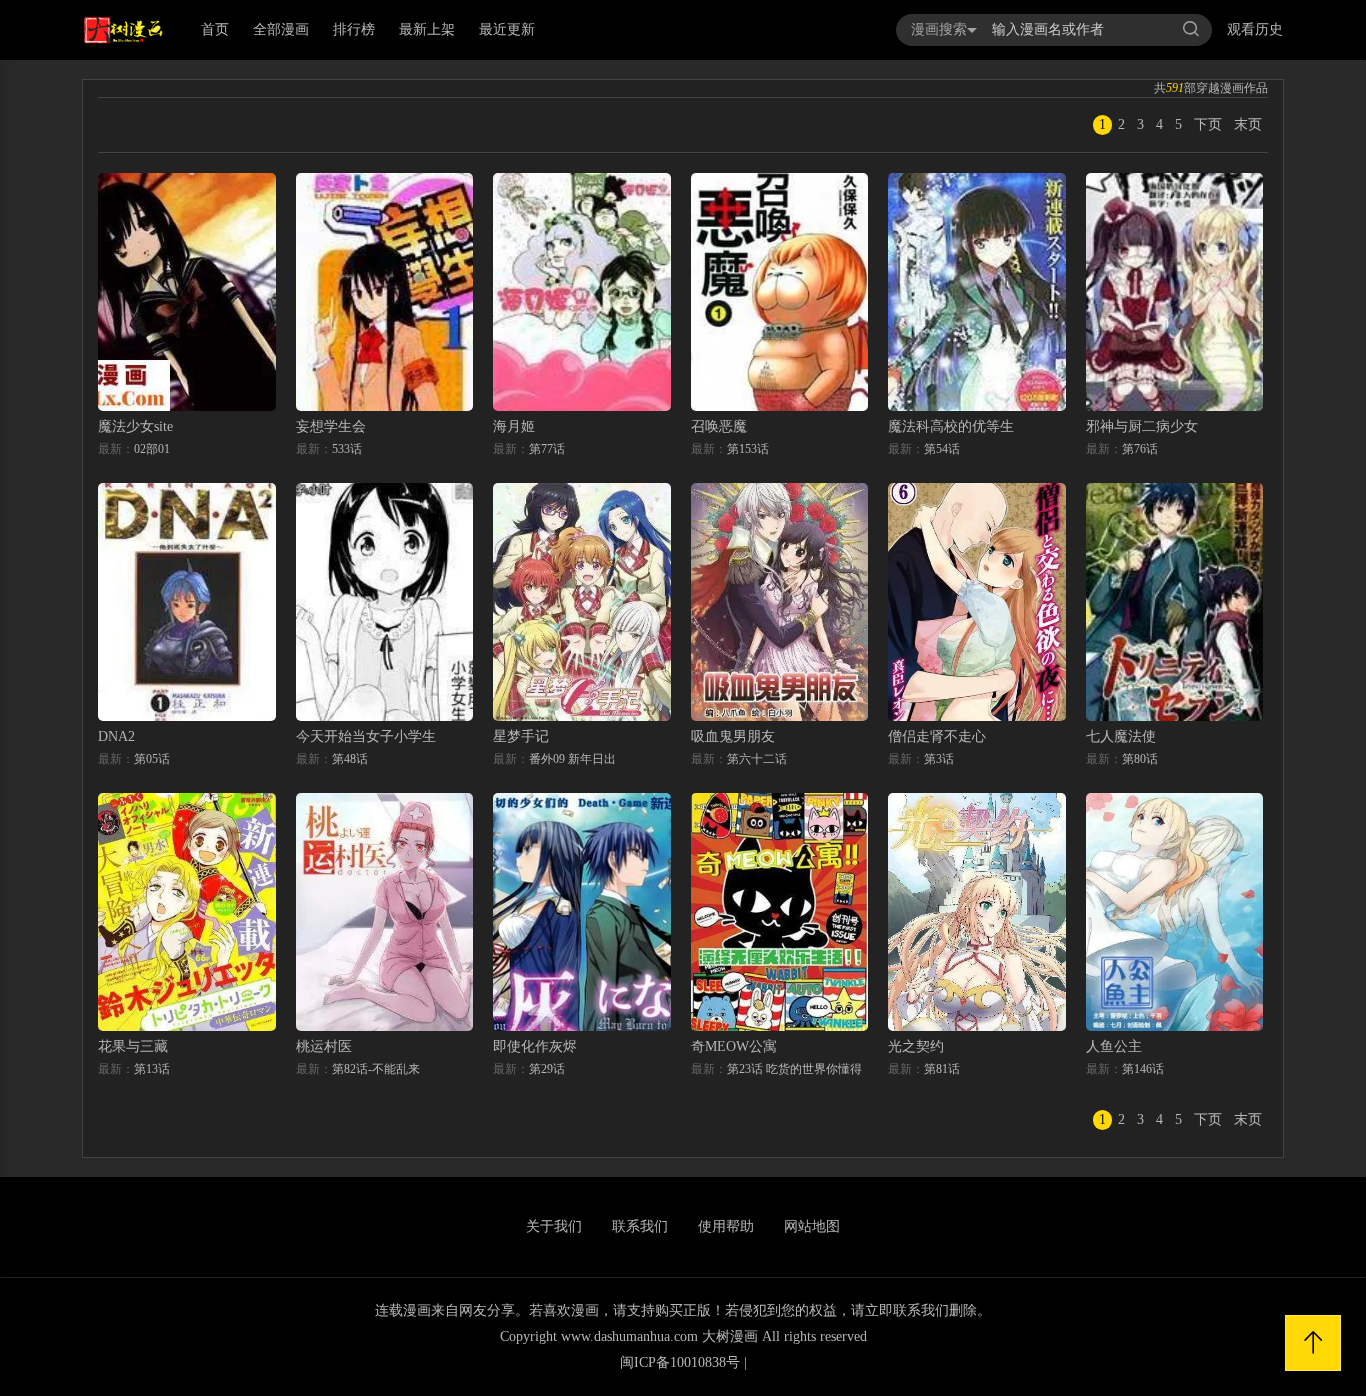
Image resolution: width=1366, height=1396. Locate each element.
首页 (215, 29)
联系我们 (640, 1226)
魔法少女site (135, 426)
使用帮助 (726, 1226)
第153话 (748, 449)
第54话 (942, 449)
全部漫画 (281, 29)
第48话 (350, 759)
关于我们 (554, 1226)
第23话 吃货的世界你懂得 (794, 1069)
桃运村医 (324, 1046)
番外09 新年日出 (572, 759)
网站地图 (812, 1226)
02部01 (152, 449)
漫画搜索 (939, 29)
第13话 (152, 1069)
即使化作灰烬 (535, 1046)
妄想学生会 (331, 426)
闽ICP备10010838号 (680, 1362)
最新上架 (427, 29)
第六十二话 (757, 759)
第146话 (1143, 1069)
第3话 (939, 759)
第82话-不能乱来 (376, 1069)
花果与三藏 (133, 1046)
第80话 (1140, 759)
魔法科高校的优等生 (951, 426)
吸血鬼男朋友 (733, 736)
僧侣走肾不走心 (937, 736)
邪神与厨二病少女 (1142, 426)
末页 (1248, 124)
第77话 (547, 449)
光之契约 (916, 1046)
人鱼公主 (1114, 1046)
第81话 (942, 1069)
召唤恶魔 (719, 426)
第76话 (1140, 449)
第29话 (547, 1069)
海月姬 (514, 426)
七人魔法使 (1121, 736)
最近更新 (507, 29)
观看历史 (1255, 29)
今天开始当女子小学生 (366, 736)
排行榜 (354, 29)
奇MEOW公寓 (734, 1046)
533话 (347, 449)
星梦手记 (521, 736)
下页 (1208, 124)
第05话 (152, 759)
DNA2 (116, 736)
